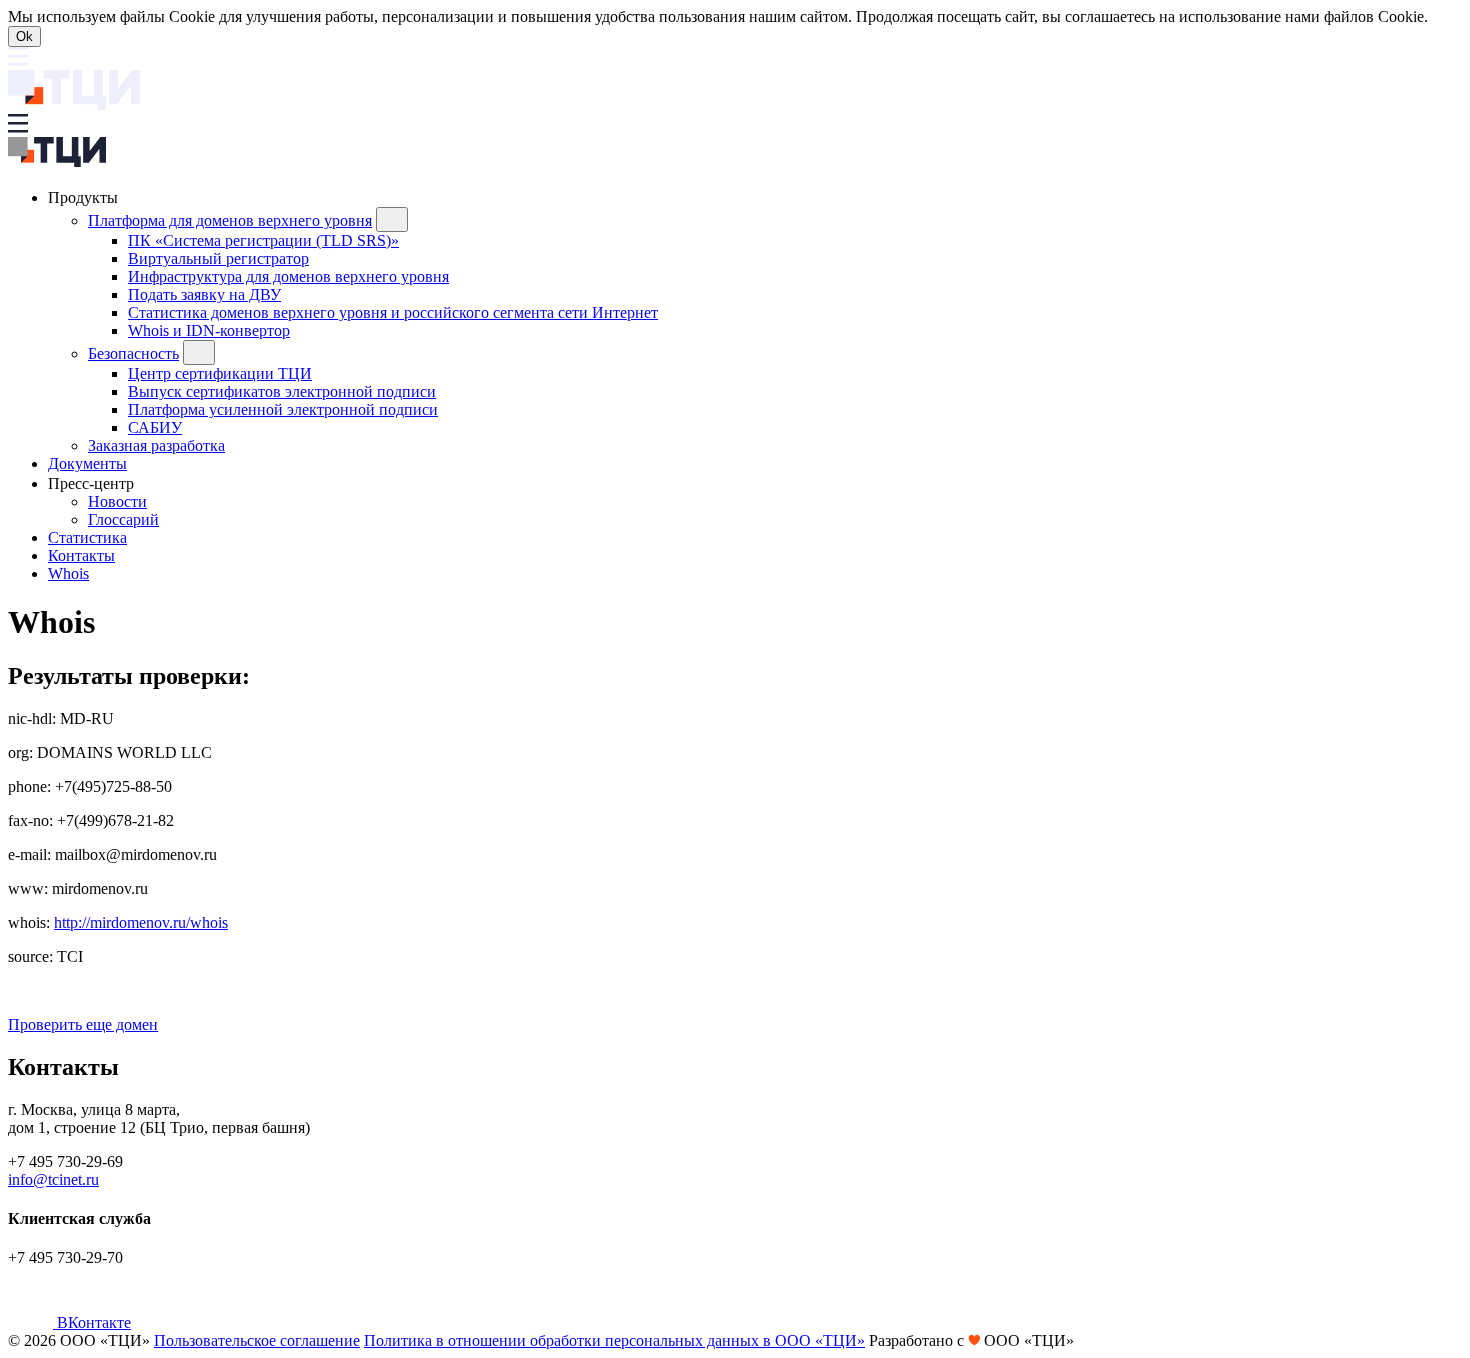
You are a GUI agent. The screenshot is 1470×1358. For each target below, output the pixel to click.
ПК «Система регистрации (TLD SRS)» (263, 240)
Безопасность (133, 353)
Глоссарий (123, 519)
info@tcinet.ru (53, 1179)
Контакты (81, 555)
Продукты (85, 197)
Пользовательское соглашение (257, 1340)
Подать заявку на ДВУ (204, 294)
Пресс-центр (93, 483)
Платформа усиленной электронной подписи (283, 409)
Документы (87, 463)
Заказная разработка (156, 445)
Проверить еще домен (83, 1024)
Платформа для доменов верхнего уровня (230, 220)
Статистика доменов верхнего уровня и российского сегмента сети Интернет (393, 312)
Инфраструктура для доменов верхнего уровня (288, 276)
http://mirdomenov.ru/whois (141, 922)
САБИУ (155, 427)
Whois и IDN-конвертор (209, 330)
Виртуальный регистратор (218, 258)
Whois (68, 573)
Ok (24, 36)
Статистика (87, 537)
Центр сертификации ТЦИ (220, 373)
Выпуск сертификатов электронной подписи (282, 391)
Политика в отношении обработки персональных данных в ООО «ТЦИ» (614, 1340)
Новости (117, 501)
